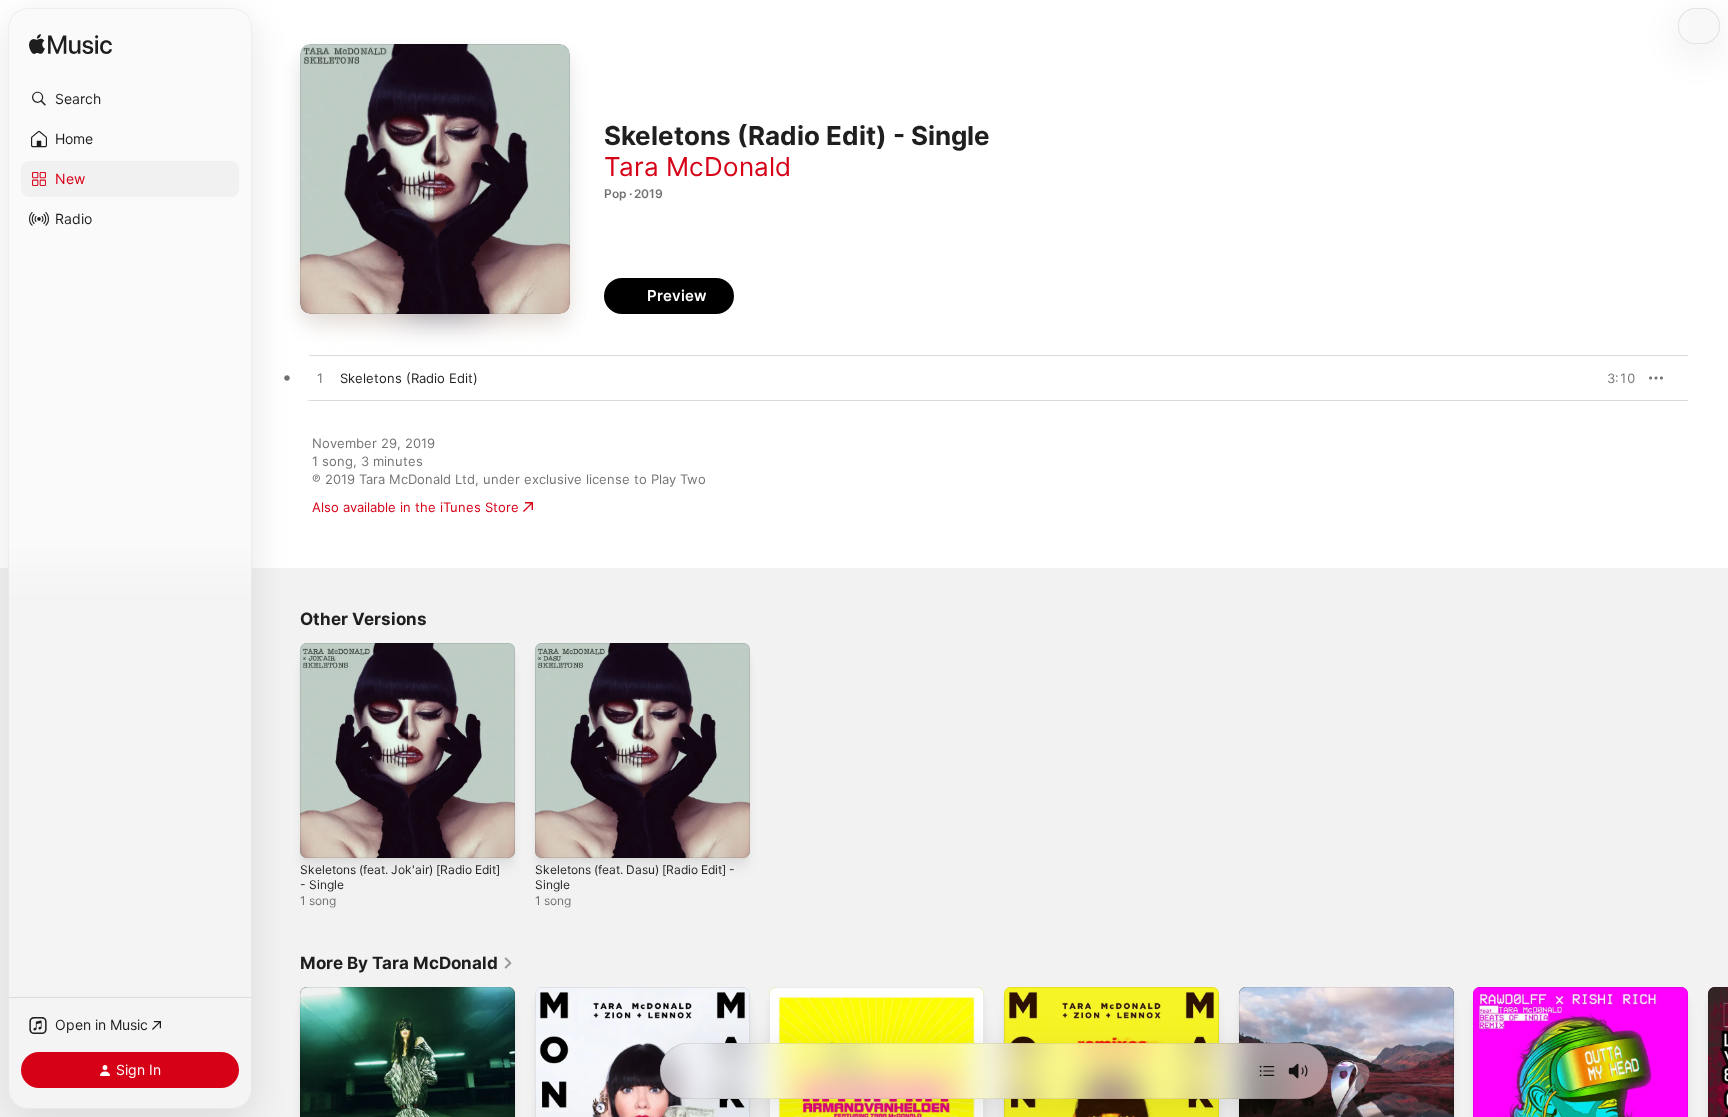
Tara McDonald (697, 166)
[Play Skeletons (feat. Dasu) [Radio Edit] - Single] (560, 833)
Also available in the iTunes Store (415, 507)
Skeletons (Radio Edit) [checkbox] (409, 378)
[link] (407, 963)
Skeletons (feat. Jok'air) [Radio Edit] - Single (396, 659)
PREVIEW (1613, 378)
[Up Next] (1267, 1071)
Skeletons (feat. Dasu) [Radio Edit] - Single (626, 659)
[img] (70, 45)
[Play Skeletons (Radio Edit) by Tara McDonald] (320, 379)
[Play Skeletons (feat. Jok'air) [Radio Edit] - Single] (325, 833)
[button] (130, 99)
